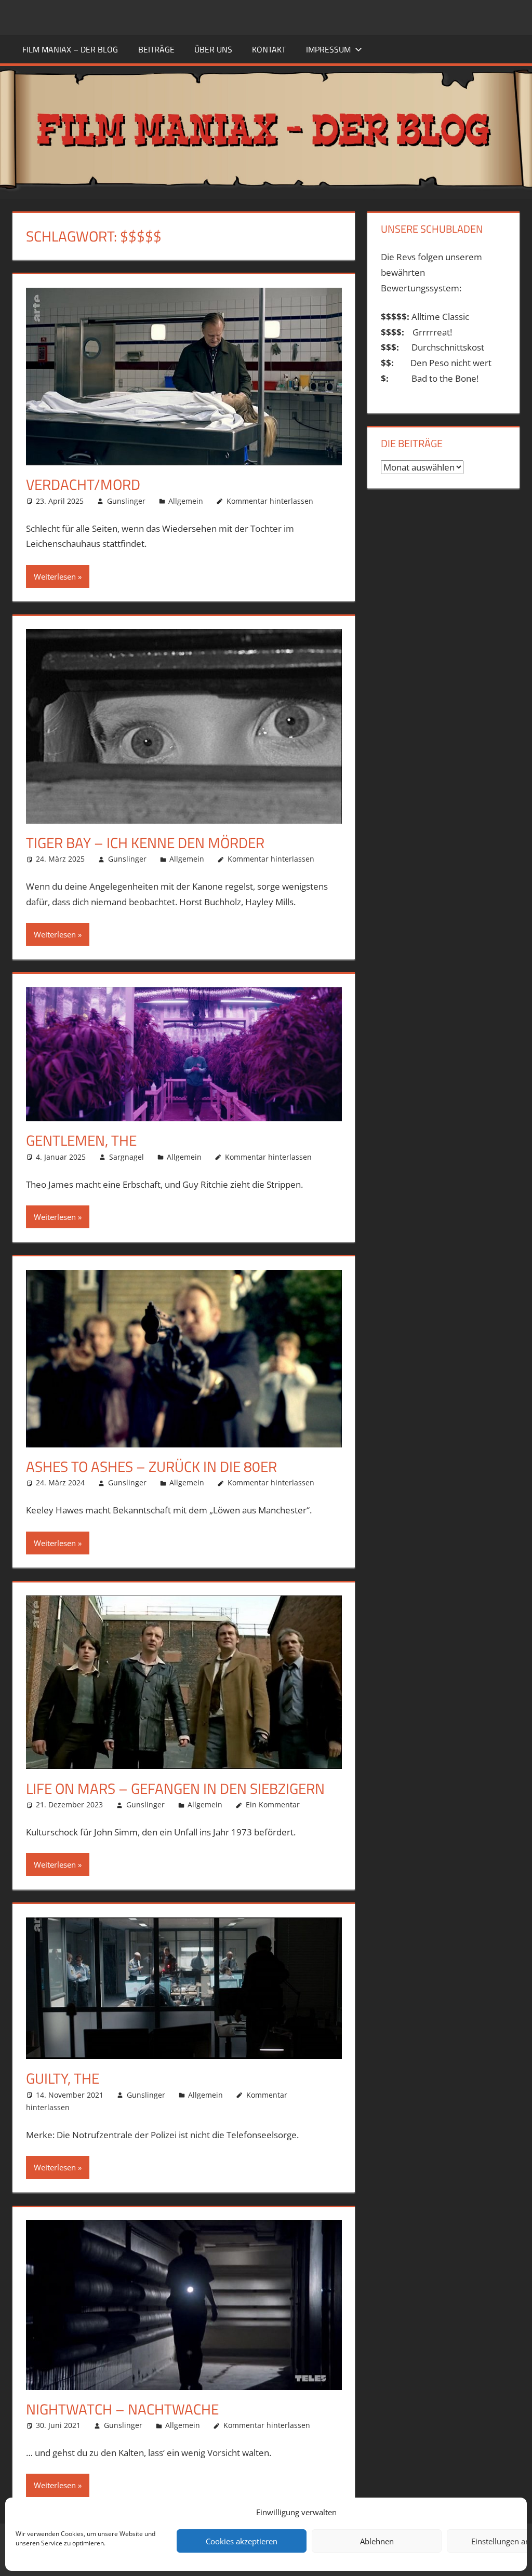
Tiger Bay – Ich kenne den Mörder (145, 843)
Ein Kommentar (273, 1804)
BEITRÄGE (156, 49)
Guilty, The (63, 2078)
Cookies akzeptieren (242, 2541)
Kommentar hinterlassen (270, 501)
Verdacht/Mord (83, 484)
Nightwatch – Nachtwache (122, 2409)
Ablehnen (377, 2541)
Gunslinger (126, 501)
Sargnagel (127, 1157)
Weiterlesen (55, 576)
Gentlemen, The (81, 1140)
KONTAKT (269, 49)
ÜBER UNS (213, 49)
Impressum (328, 49)
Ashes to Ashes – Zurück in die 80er (151, 1466)
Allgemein (186, 501)
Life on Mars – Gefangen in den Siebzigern (175, 1788)
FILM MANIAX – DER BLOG (70, 49)
